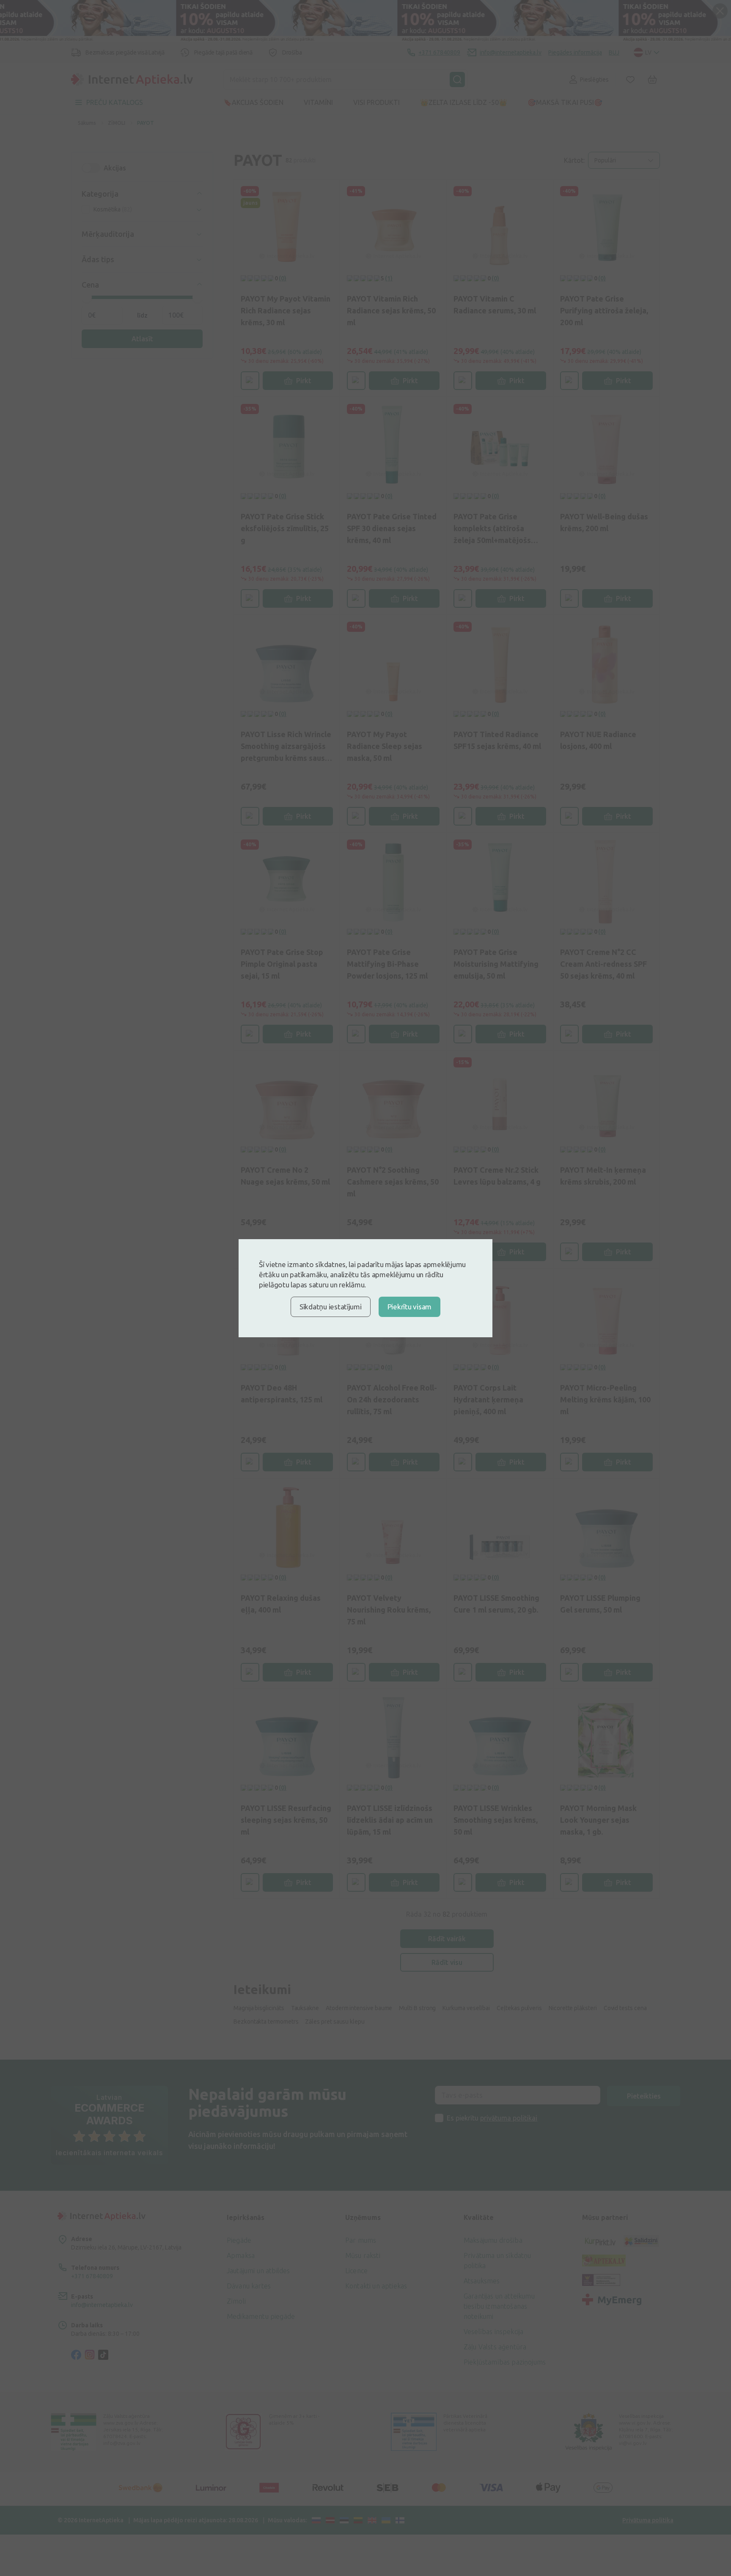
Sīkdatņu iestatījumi (331, 1307)
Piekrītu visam (409, 1307)
